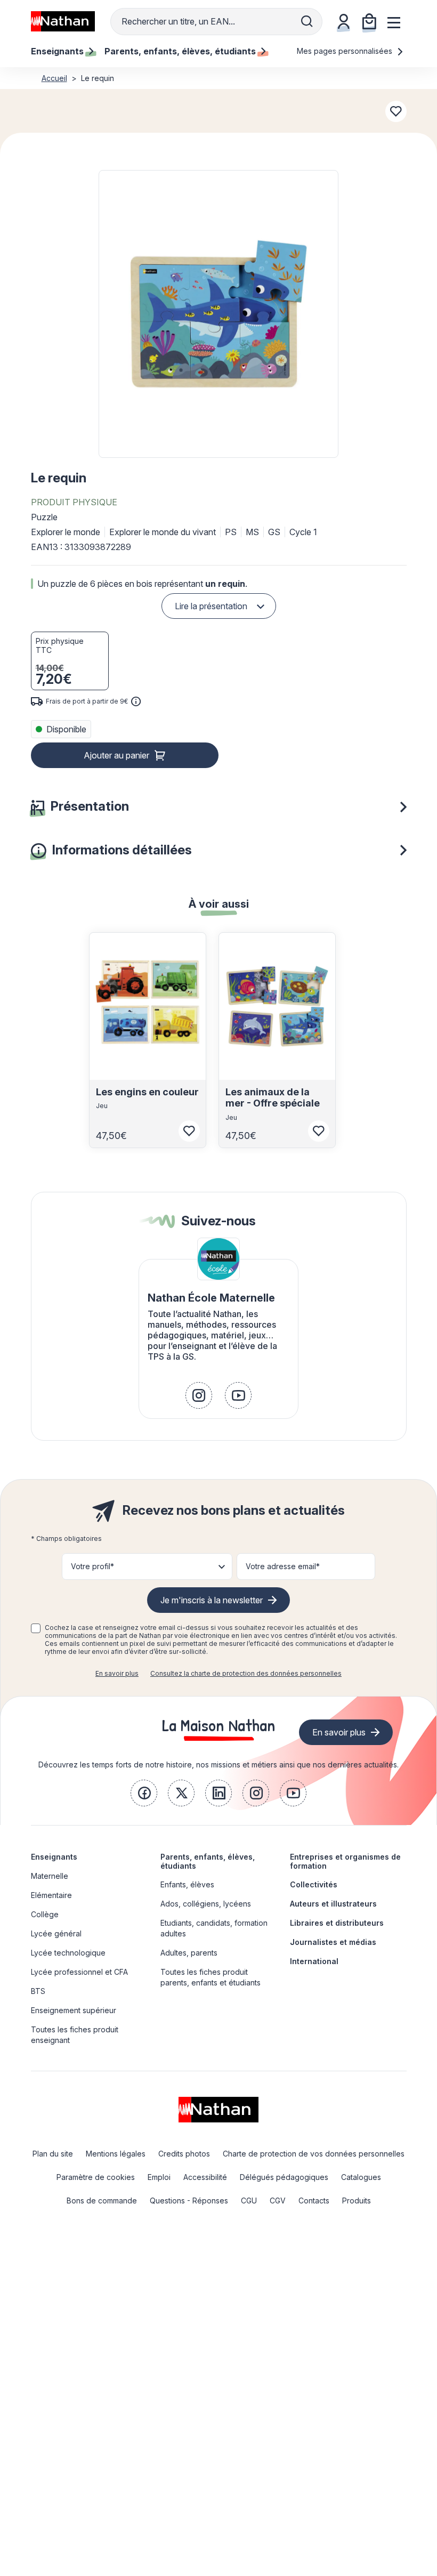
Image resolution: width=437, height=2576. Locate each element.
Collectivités (314, 1884)
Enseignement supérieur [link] (74, 2010)
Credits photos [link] (184, 2154)
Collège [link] (45, 1914)
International (314, 1961)
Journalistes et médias (333, 1942)
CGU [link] (249, 2200)
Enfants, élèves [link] (187, 1884)
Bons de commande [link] (102, 2200)
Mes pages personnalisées (346, 51)
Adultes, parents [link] (189, 1953)
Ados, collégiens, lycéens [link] (206, 1904)
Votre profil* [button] (92, 1566)
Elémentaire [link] (51, 1895)
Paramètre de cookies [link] (96, 2177)
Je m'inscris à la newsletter (212, 1600)
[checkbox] (36, 1628)
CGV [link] (278, 2200)
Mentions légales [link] (116, 2154)
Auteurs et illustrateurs (333, 1904)
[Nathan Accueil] (63, 21)
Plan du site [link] (53, 2154)
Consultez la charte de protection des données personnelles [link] (246, 1673)
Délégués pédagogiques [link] (284, 2177)
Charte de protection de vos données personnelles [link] (314, 2154)
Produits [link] (357, 2200)
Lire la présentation (211, 606)
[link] (199, 1395)
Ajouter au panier (116, 755)
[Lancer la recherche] (307, 21)
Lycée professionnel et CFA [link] (79, 1972)
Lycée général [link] (56, 1933)
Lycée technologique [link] (68, 1953)
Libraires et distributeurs (337, 1923)
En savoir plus (117, 1673)
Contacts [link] (314, 2200)
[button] (218, 314)
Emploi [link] (159, 2177)
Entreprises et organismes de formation (345, 1861)
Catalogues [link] (361, 2177)
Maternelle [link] (50, 1876)
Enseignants (54, 1857)
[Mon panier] (369, 21)
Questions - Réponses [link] (189, 2200)
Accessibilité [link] (205, 2177)
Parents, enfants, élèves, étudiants (208, 1861)
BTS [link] (38, 1991)
